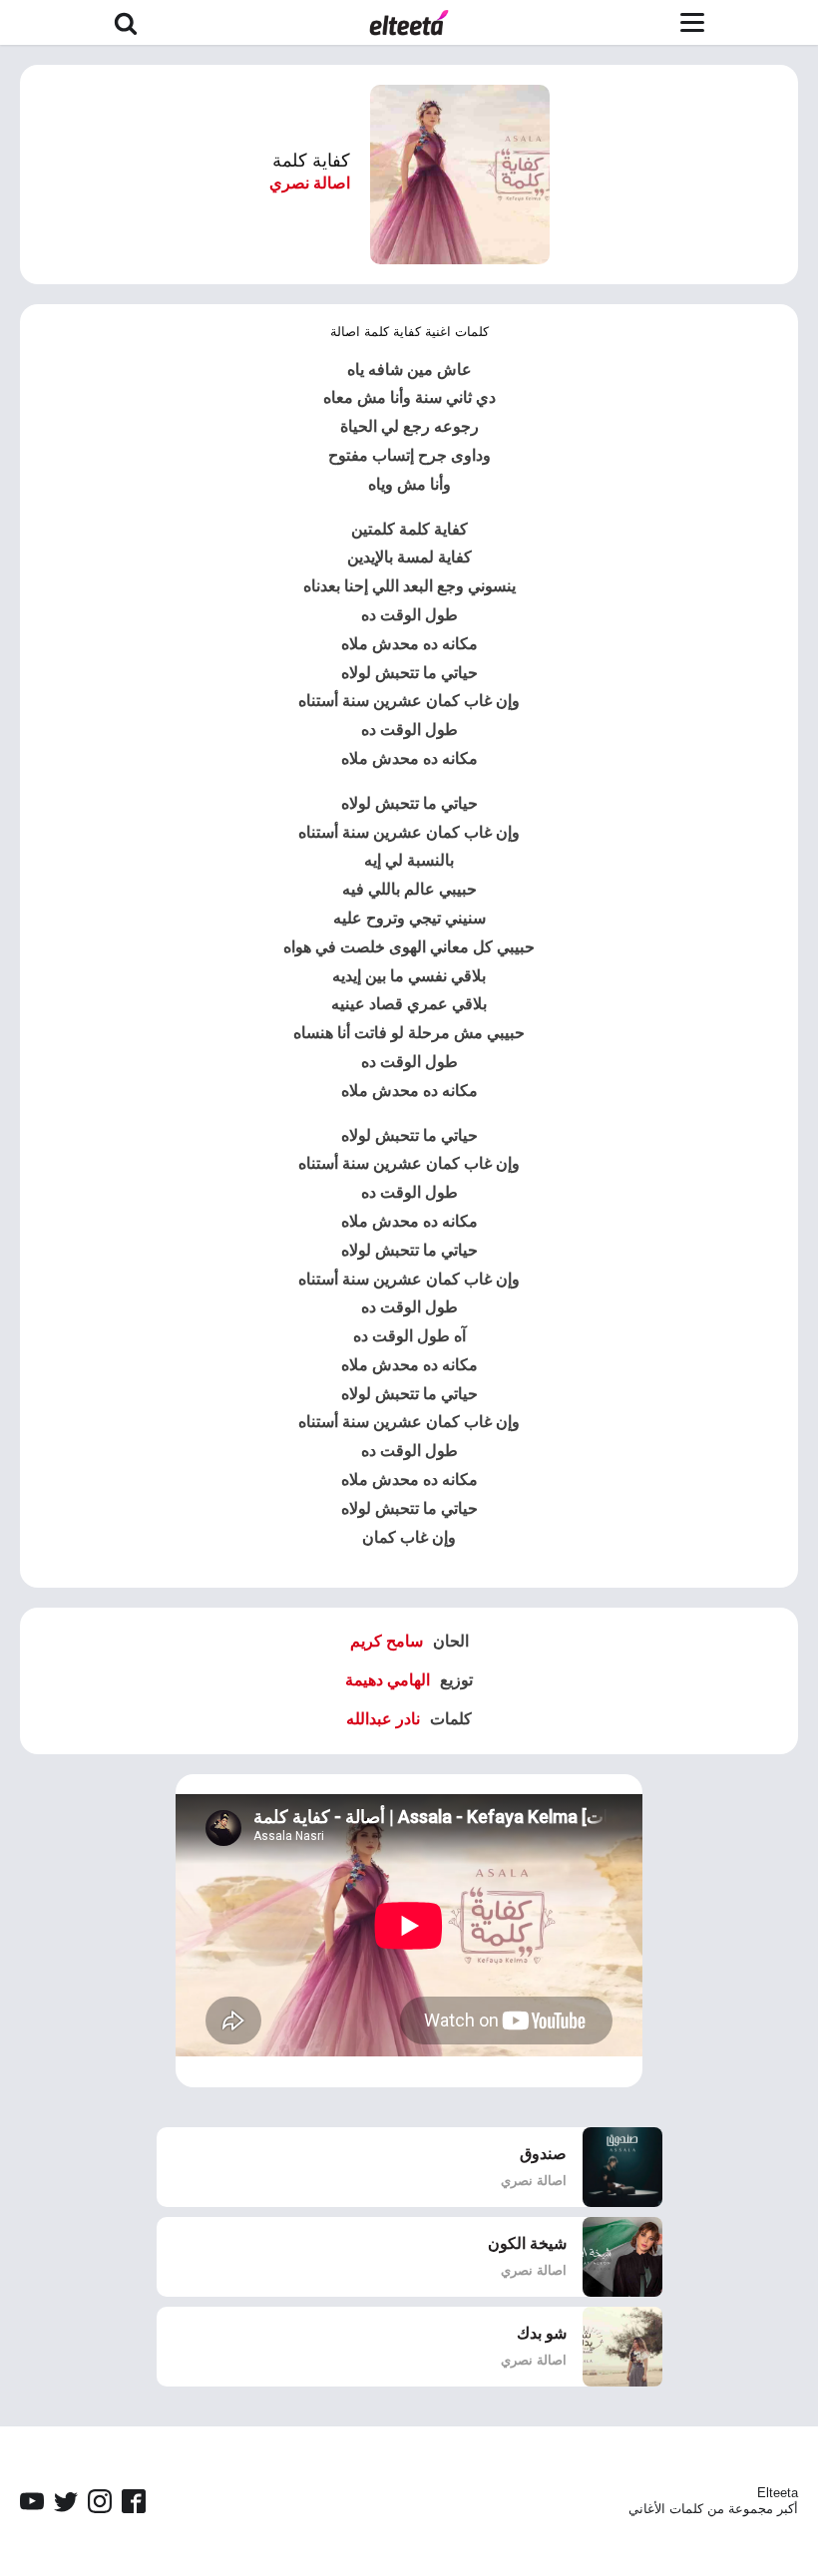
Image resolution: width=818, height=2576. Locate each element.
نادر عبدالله (383, 1719)
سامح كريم (387, 1641)
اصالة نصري (310, 183)
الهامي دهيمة (388, 1680)
